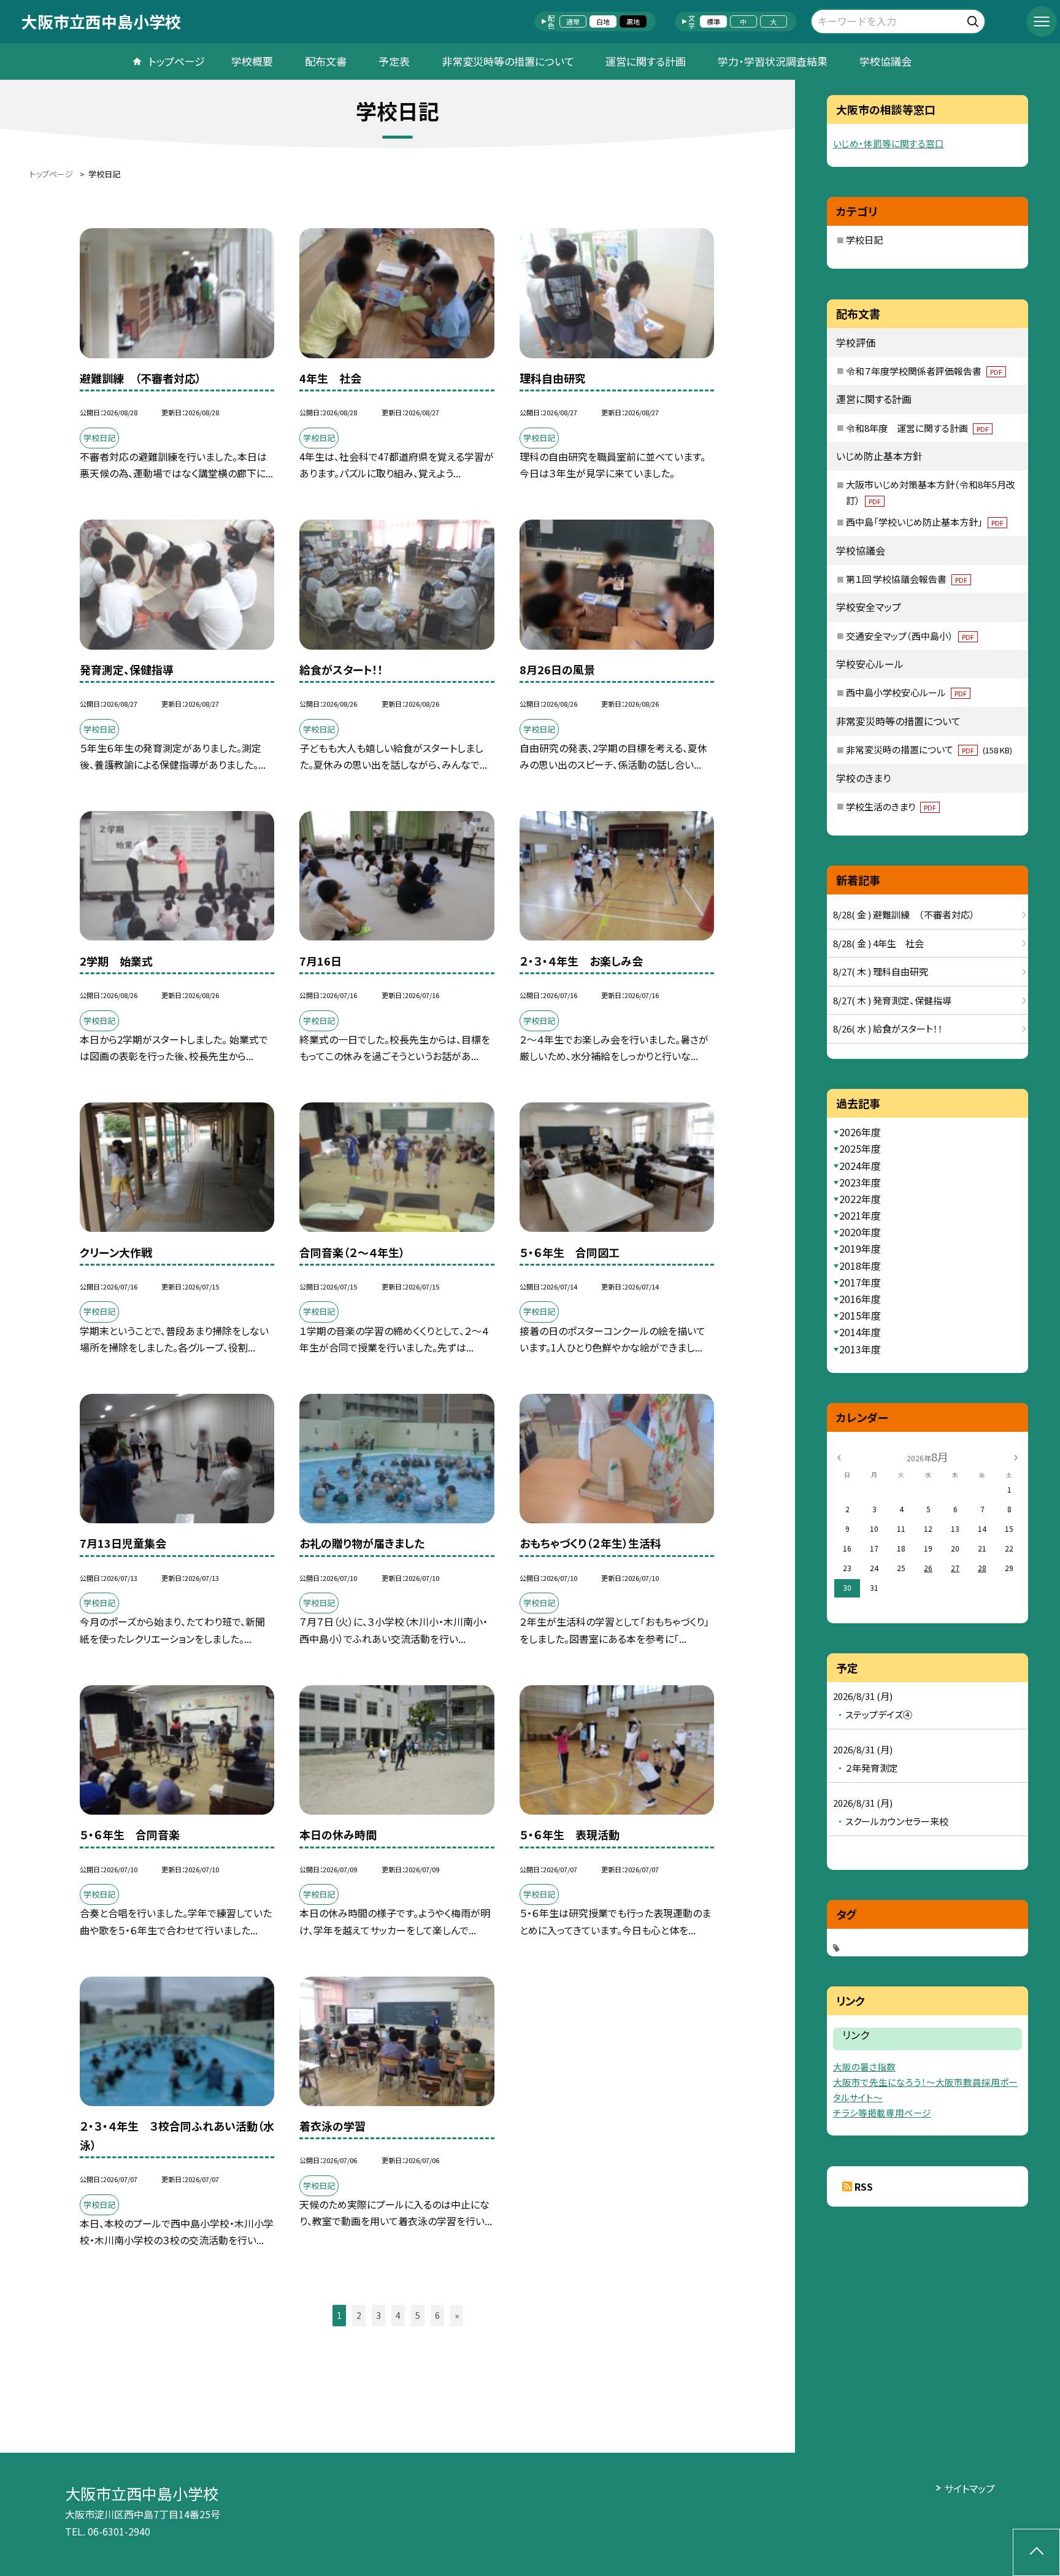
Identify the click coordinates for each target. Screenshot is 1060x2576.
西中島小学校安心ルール (906, 692)
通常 (573, 21)
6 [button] (437, 2315)
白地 (603, 21)
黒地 (633, 21)
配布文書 (326, 61)
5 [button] (418, 2315)
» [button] (457, 2315)
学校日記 (864, 240)
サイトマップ (970, 2488)
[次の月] (1016, 1456)
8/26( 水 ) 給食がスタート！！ (888, 1028)
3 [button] (378, 2315)
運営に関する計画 (646, 61)
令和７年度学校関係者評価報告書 (924, 371)
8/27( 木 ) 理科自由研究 (881, 971)
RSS (864, 2186)
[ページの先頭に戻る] (1036, 2552)
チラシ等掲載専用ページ (882, 2113)
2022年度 (860, 1199)
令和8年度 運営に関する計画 (917, 428)
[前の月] (839, 1456)
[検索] (974, 19)
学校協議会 (885, 61)
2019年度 (860, 1248)
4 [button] (398, 2315)
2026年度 (860, 1132)
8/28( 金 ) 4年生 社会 (878, 943)
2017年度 (860, 1282)
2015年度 (860, 1315)
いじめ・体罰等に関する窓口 (889, 143)
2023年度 (860, 1182)
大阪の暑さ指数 (864, 2067)
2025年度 (860, 1148)
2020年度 (860, 1232)
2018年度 (860, 1266)
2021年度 (860, 1215)
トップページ (177, 61)
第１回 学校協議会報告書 (907, 579)
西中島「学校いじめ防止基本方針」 (925, 522)
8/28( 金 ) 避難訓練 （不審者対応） (904, 914)
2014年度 (860, 1332)
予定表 (394, 61)
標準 (713, 21)
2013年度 (860, 1349)
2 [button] (359, 2315)
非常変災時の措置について (929, 749)
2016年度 (860, 1299)
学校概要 (252, 61)
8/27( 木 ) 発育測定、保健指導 (892, 1000)
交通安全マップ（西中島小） (910, 636)
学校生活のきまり (891, 806)
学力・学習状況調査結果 (773, 61)
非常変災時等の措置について (508, 61)
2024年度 (860, 1166)
